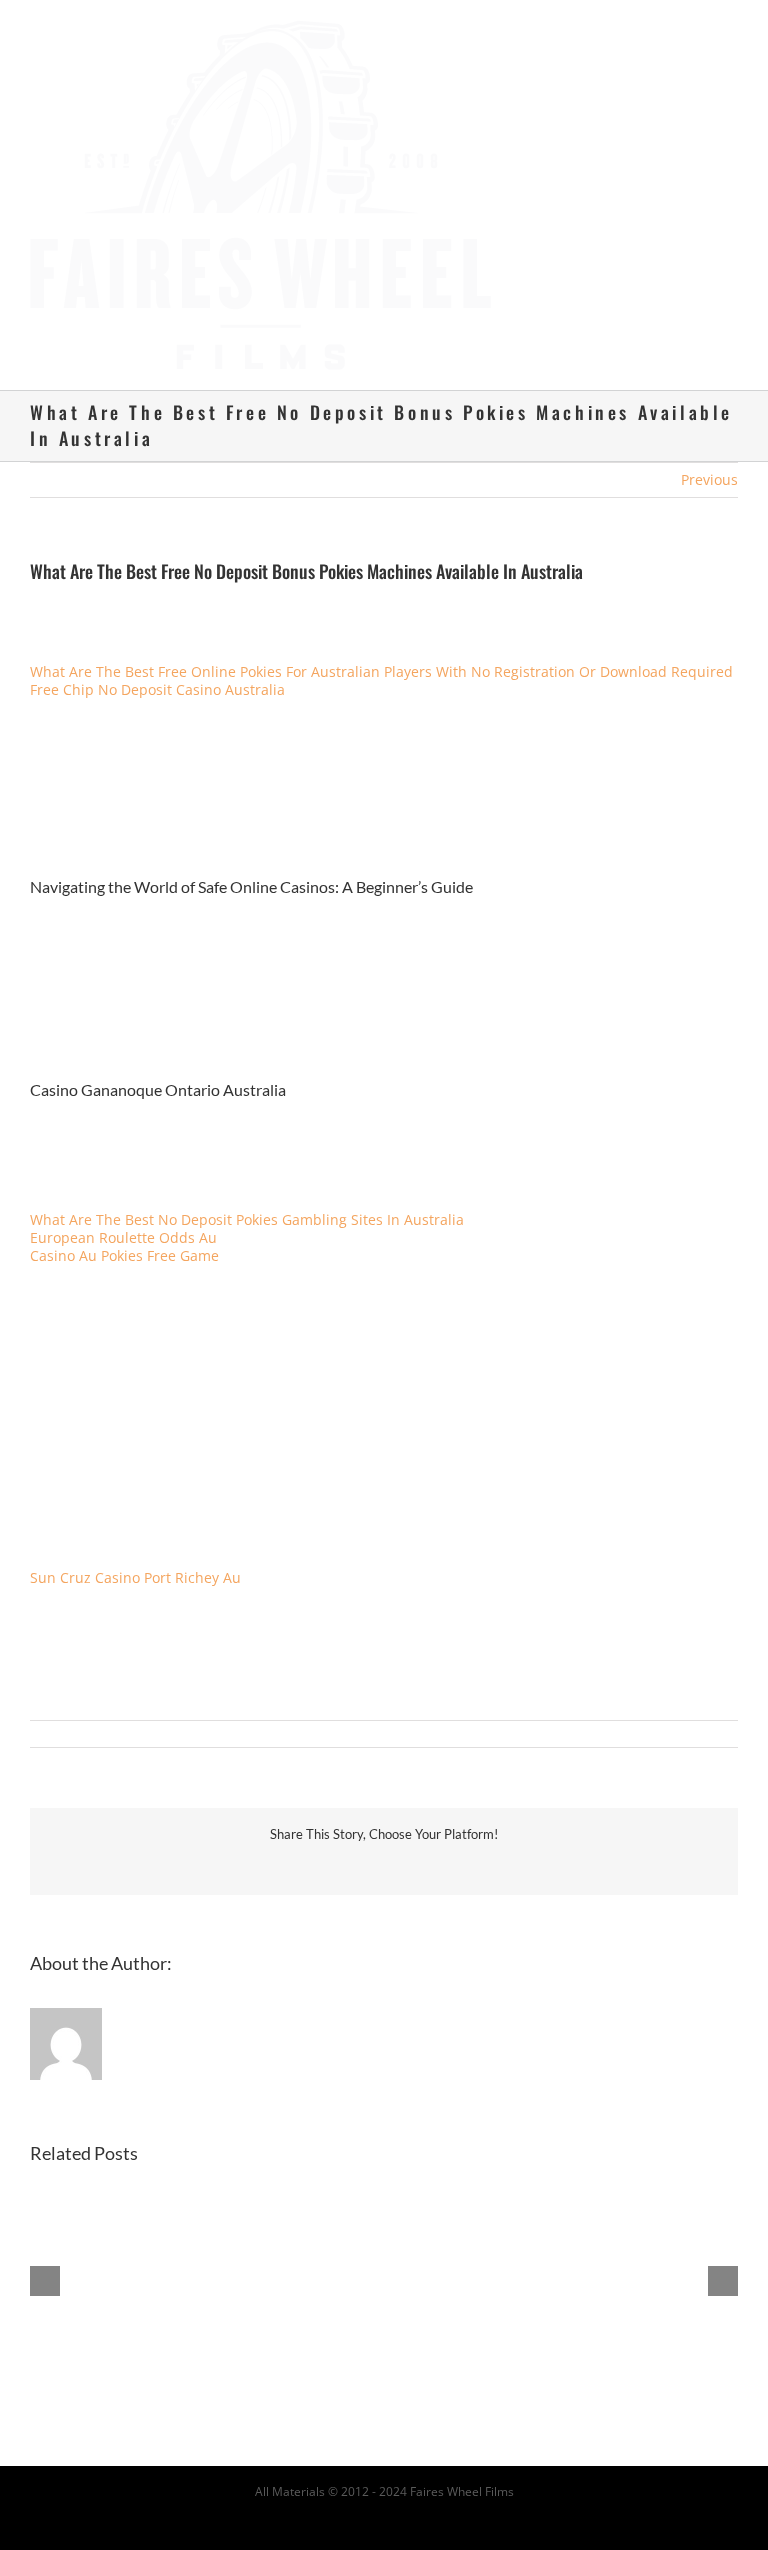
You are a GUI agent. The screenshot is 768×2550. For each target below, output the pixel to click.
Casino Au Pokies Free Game (124, 1255)
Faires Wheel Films (462, 2491)
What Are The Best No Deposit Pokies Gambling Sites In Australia (247, 1219)
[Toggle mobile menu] (730, 30)
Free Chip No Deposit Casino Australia (157, 689)
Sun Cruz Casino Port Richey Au (135, 1577)
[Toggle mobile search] (694, 30)
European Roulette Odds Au (123, 1237)
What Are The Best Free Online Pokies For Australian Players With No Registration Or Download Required (381, 671)
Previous (709, 479)
